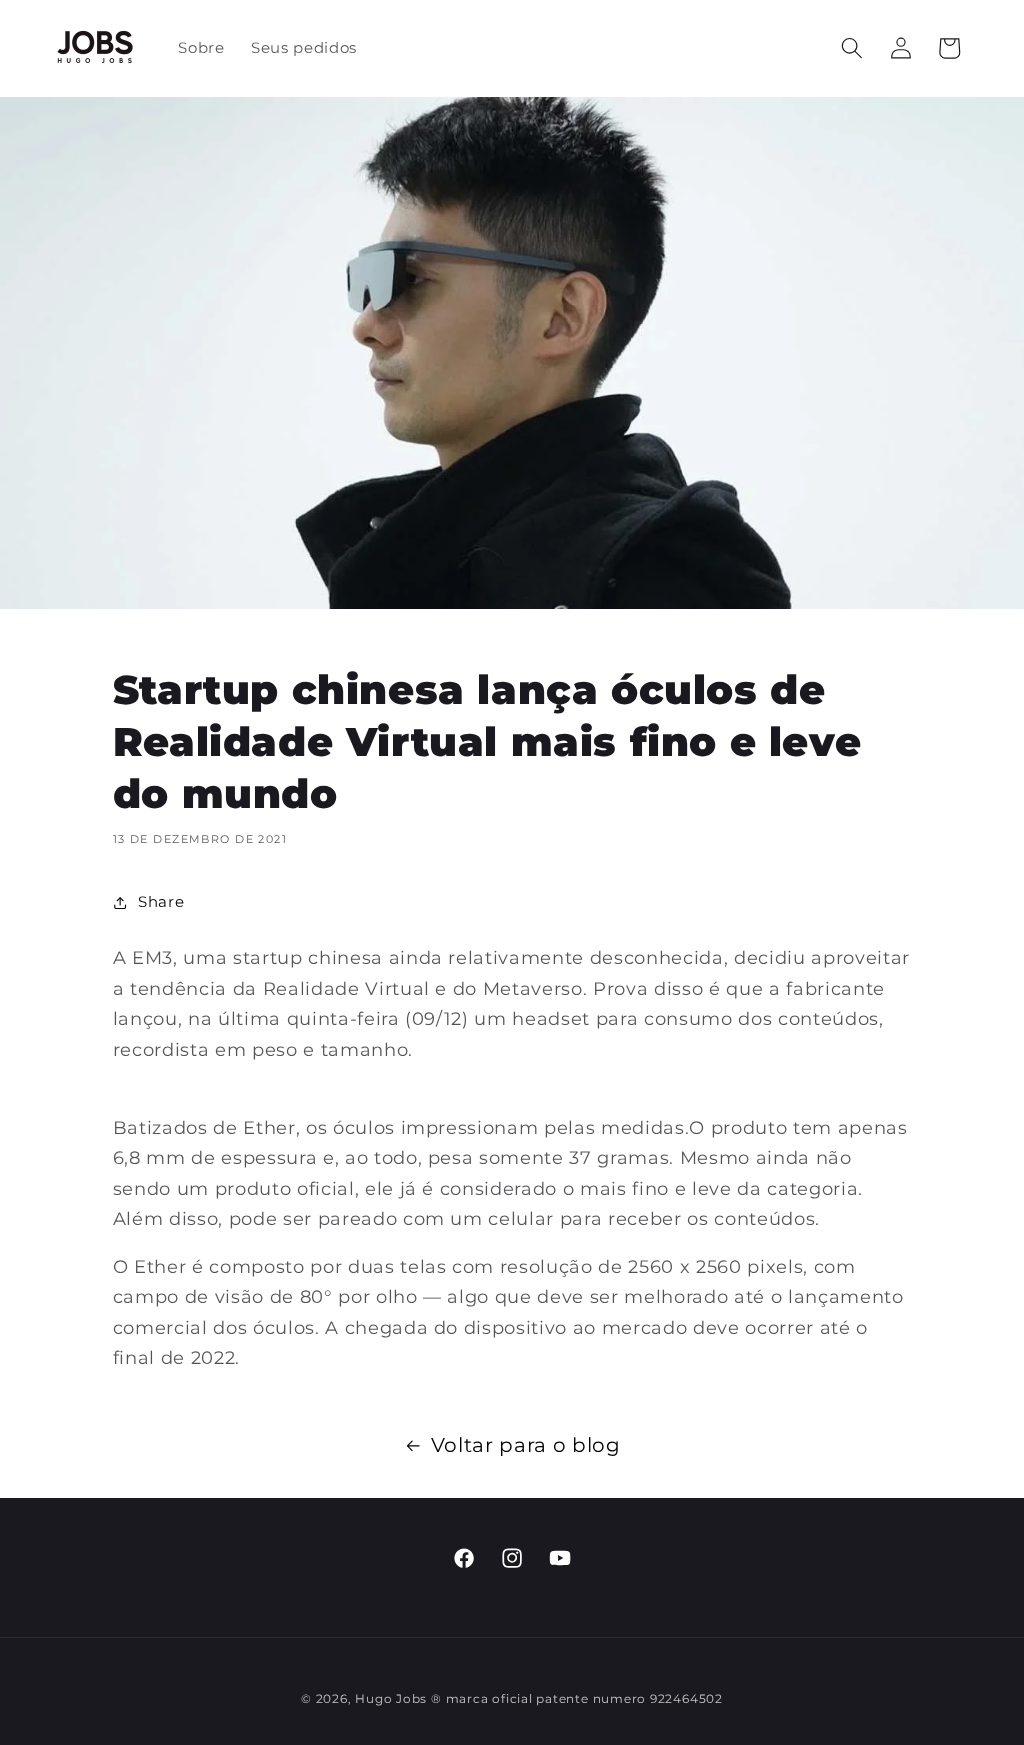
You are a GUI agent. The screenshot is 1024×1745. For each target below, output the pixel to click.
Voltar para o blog (526, 1445)
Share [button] (161, 901)
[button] (852, 48)
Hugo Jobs (391, 1698)
